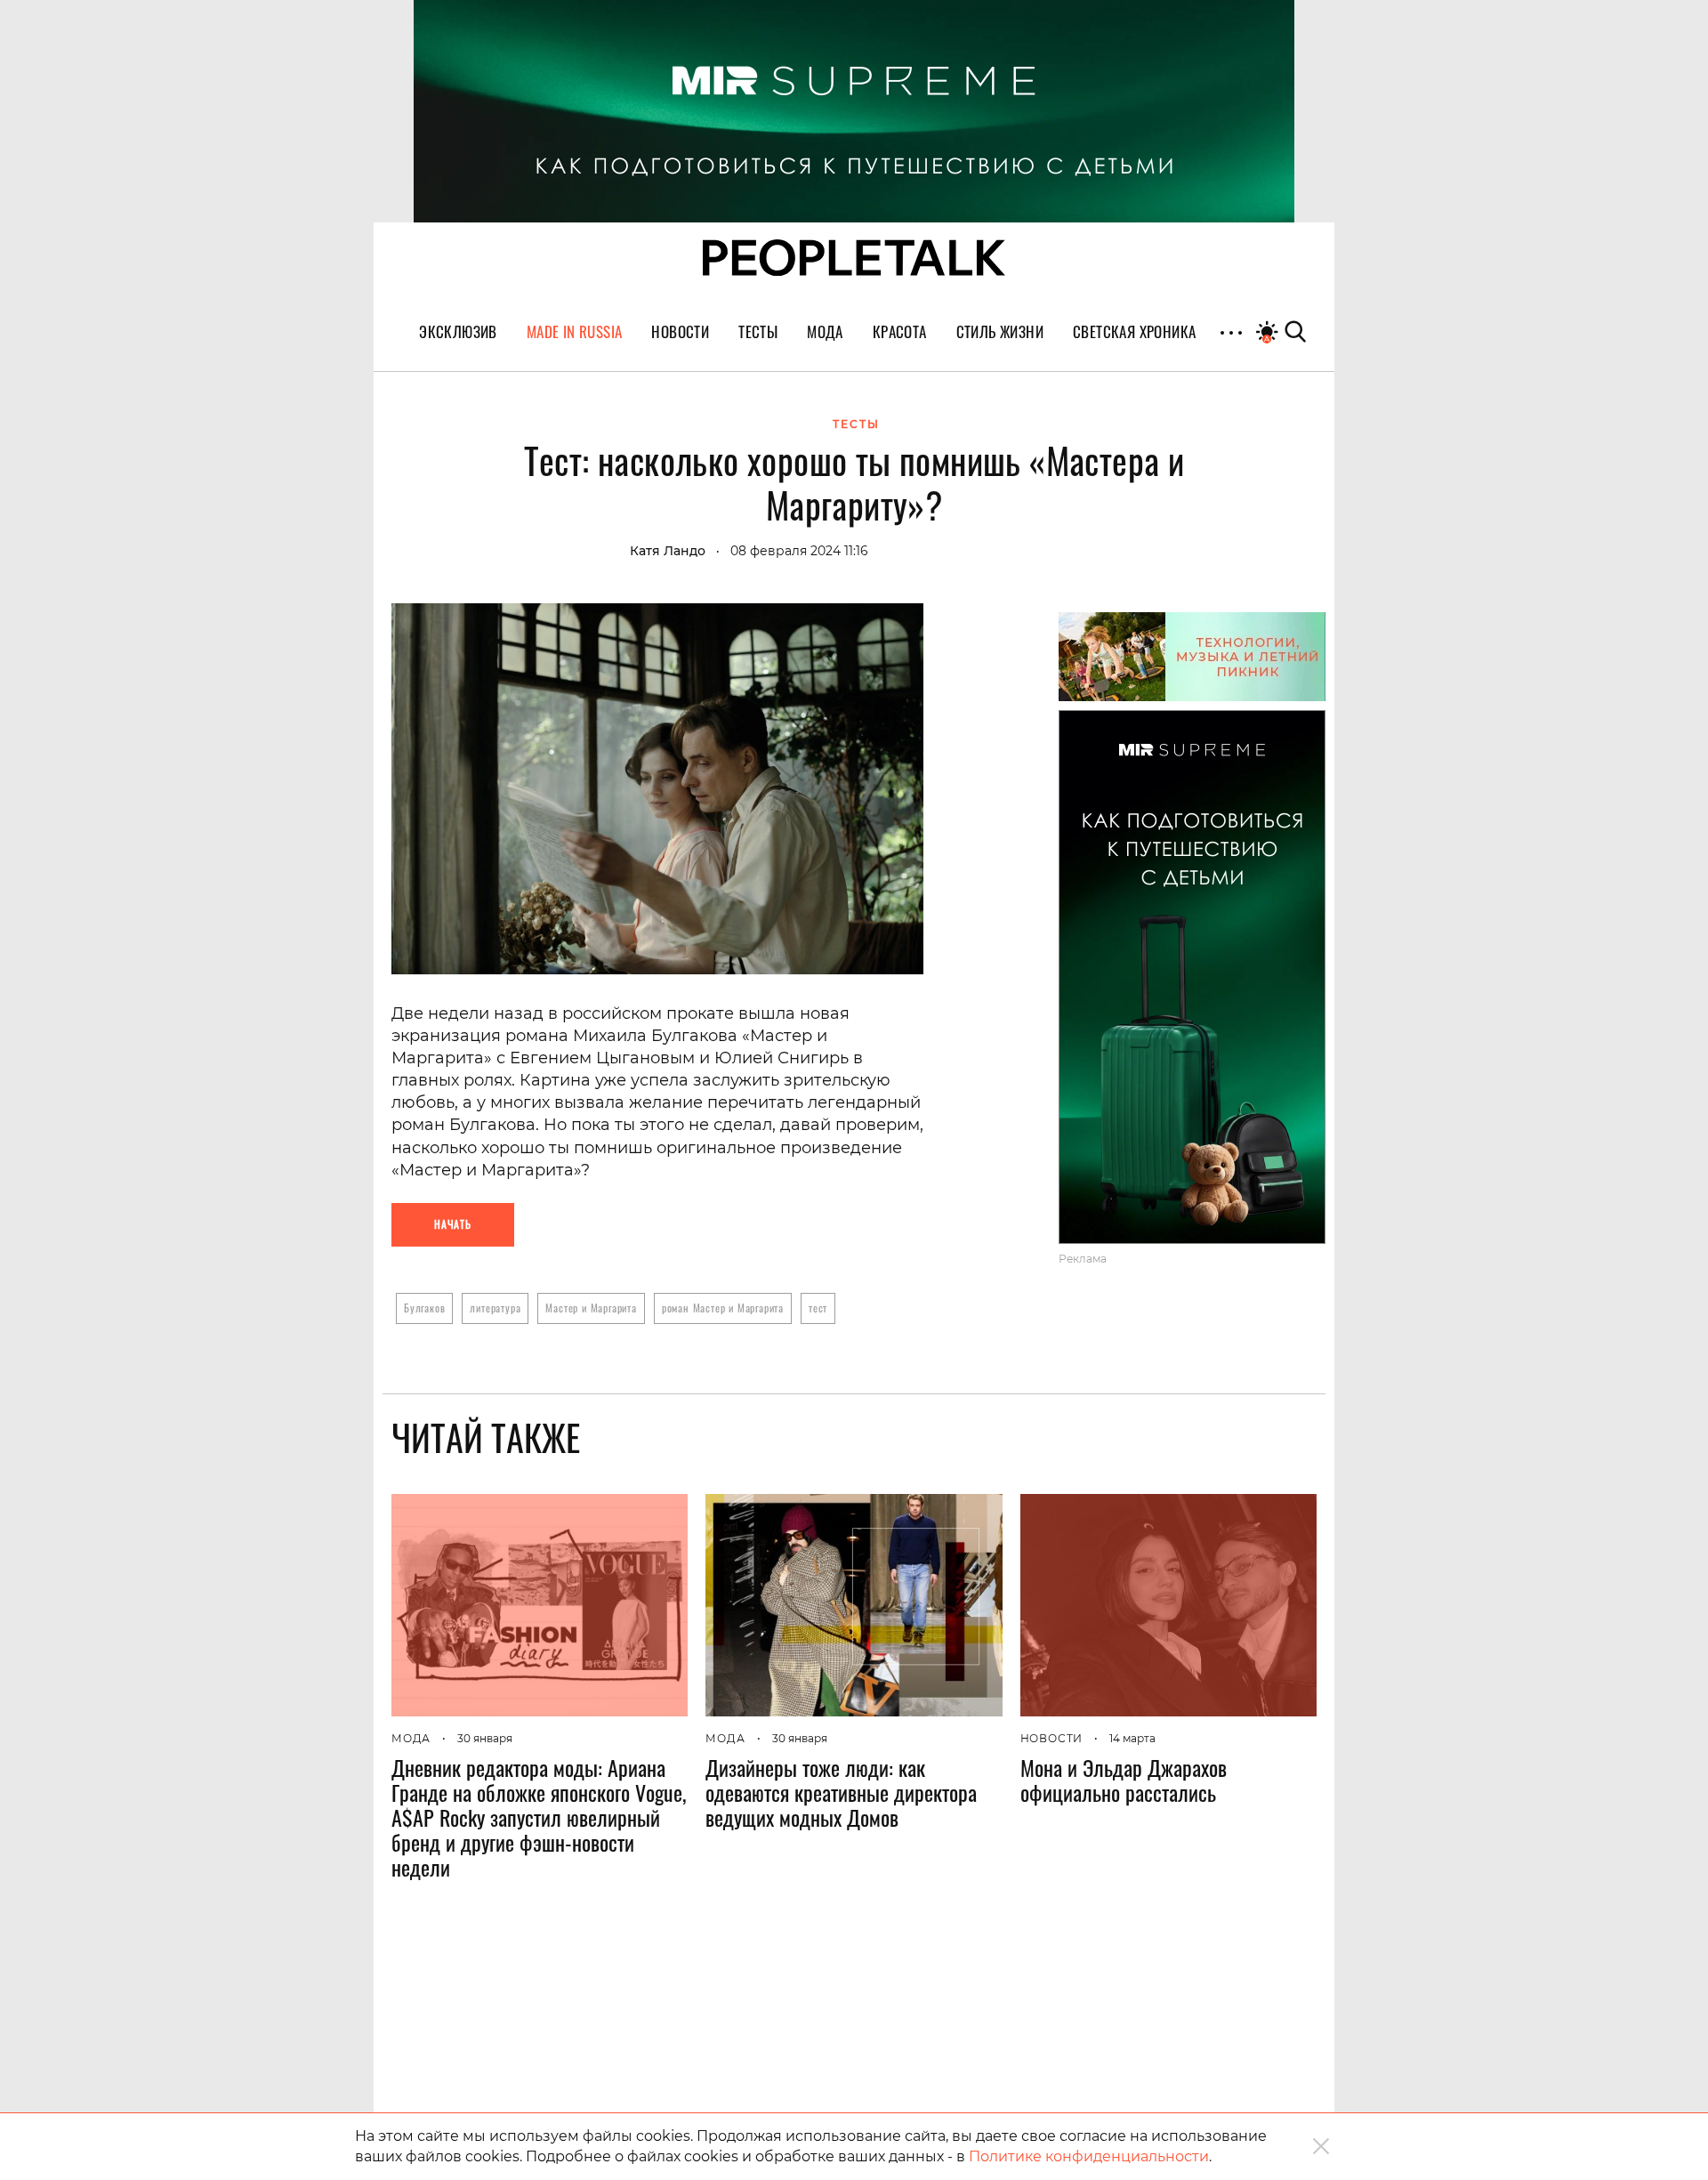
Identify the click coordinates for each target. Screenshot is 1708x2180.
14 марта (1132, 1738)
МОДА (411, 1738)
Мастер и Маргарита (591, 1308)
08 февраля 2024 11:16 (799, 551)
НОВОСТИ (1052, 1738)
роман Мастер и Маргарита (723, 1308)
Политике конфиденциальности (1089, 2156)
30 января (485, 1738)
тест (818, 1308)
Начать (453, 1224)
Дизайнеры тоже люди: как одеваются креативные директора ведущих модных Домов (841, 1792)
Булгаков (424, 1308)
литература (495, 1308)
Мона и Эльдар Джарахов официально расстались (1124, 1780)
